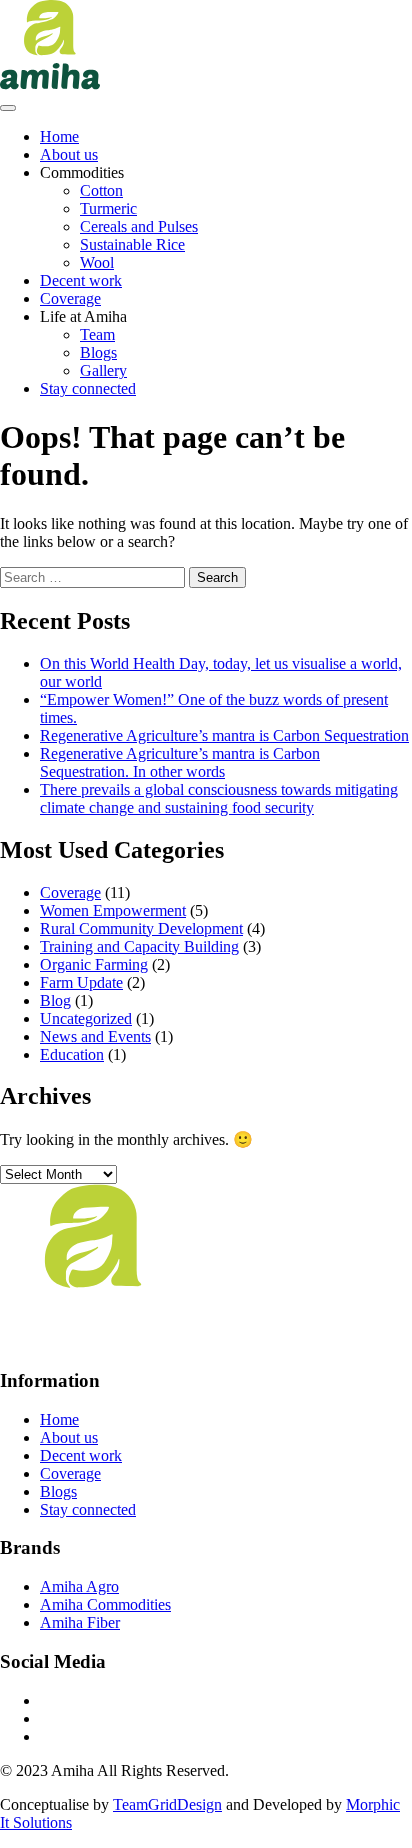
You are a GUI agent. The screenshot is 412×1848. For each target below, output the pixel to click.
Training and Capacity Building (139, 946)
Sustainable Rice (132, 244)
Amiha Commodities (105, 1604)
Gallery (103, 370)
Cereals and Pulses (139, 226)
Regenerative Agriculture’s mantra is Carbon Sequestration (224, 735)
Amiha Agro (79, 1586)
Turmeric (108, 208)
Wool (97, 262)
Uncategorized (86, 1018)
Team (97, 334)
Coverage (70, 298)
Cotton (101, 190)
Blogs (98, 352)
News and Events (95, 1036)
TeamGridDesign (167, 1804)
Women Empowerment (113, 910)
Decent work (81, 280)
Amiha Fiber (80, 1622)
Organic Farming (94, 964)
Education (72, 1054)
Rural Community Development (141, 928)
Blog (55, 1000)
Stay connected (88, 388)
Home (59, 136)
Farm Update (81, 982)
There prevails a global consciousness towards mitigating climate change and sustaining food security (219, 798)
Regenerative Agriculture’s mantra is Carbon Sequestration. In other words (180, 762)
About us (69, 154)
